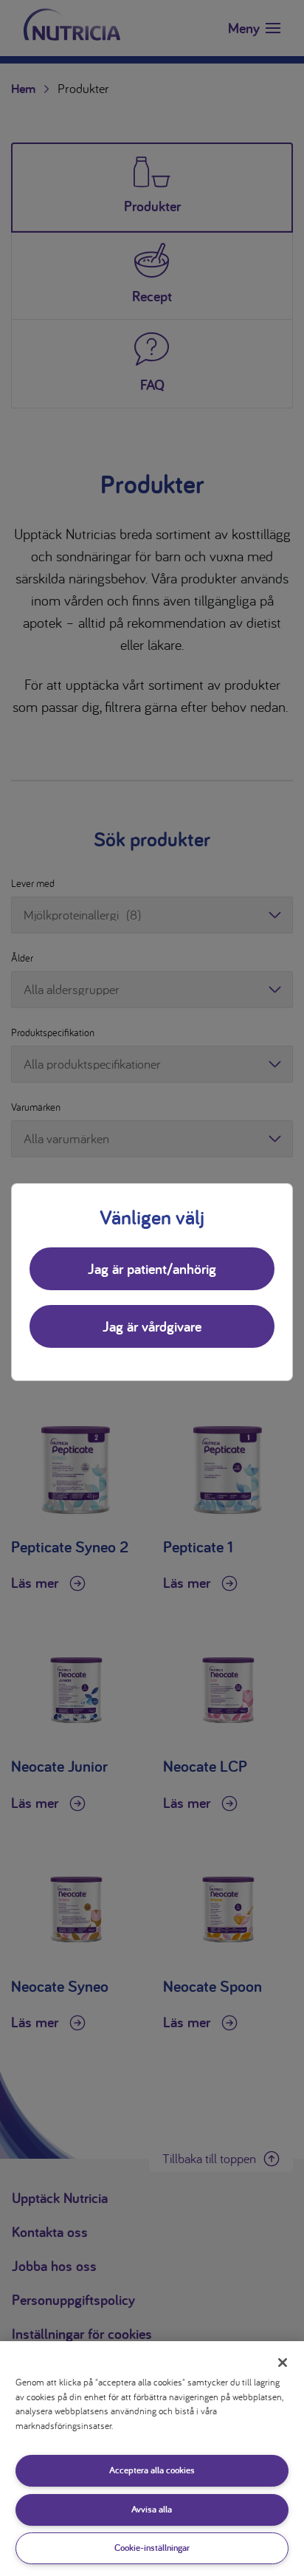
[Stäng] (283, 2363)
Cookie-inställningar (152, 2548)
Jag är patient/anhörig (152, 1269)
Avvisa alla (152, 2509)
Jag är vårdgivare (152, 1326)
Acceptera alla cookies (152, 2470)
